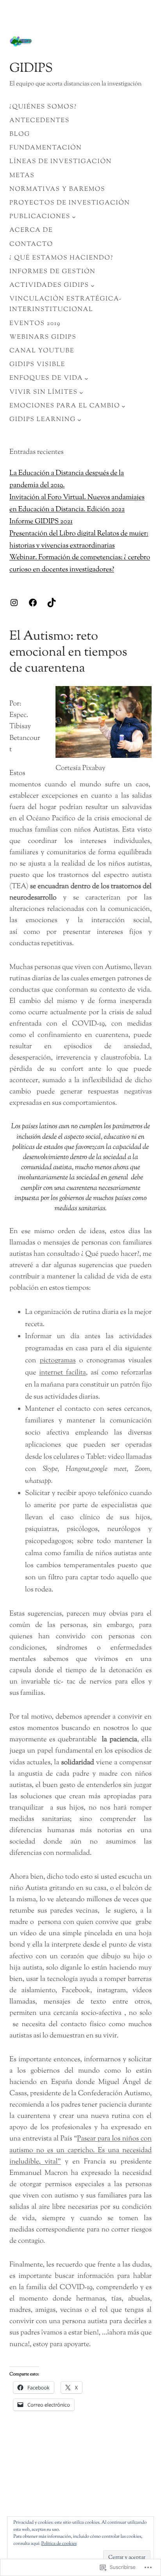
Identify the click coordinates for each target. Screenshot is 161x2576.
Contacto (31, 244)
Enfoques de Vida (46, 378)
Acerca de (31, 230)
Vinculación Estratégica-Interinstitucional (66, 304)
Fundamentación (46, 148)
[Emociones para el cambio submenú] (123, 406)
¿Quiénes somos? (43, 107)
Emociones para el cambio (65, 406)
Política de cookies (59, 2544)
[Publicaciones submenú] (74, 217)
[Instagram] (14, 603)
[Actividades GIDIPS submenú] (93, 286)
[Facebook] (33, 603)
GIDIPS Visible (37, 365)
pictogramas (57, 1361)
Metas (22, 176)
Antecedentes (39, 121)
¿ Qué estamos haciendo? (61, 258)
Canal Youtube (42, 351)
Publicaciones (40, 217)
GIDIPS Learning (43, 420)
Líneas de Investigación (61, 162)
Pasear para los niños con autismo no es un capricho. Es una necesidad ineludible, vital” (80, 2150)
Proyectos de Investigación (70, 203)
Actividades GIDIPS (49, 285)
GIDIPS (31, 69)
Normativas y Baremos (57, 189)
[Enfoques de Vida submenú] (86, 379)
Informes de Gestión (52, 272)
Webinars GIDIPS (43, 337)
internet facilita (63, 1373)
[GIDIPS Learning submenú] (79, 420)
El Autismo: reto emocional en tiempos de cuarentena (68, 653)
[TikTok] (52, 603)
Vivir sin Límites (44, 392)
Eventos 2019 (35, 324)
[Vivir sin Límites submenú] (81, 392)
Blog (20, 134)
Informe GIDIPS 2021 (41, 522)
